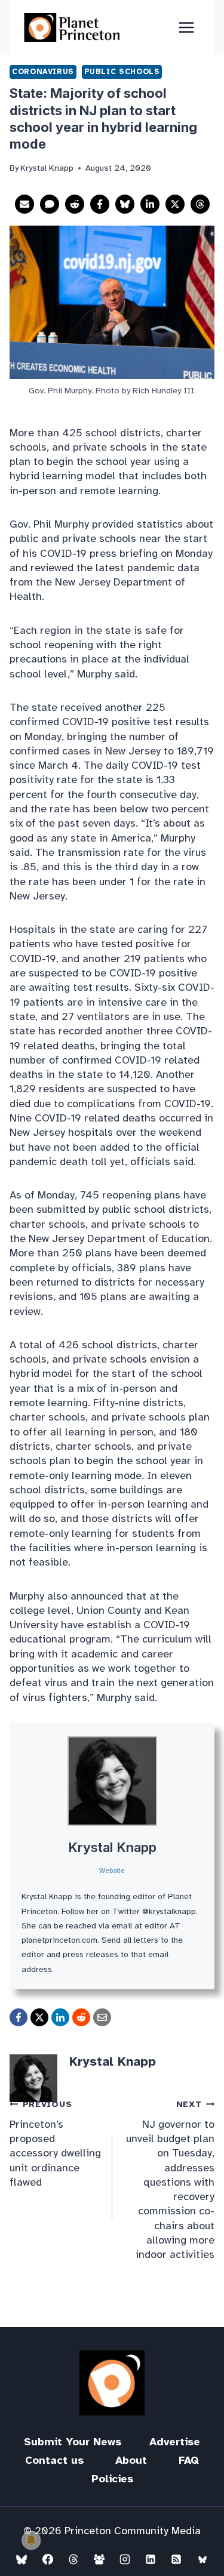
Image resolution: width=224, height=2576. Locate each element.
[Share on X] (175, 204)
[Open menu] (186, 27)
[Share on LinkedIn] (150, 204)
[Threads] (73, 2559)
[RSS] (176, 2559)
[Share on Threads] (200, 204)
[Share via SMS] (50, 204)
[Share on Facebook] (100, 204)
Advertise (175, 2442)
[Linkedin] (151, 2559)
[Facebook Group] (99, 2559)
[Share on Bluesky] (125, 204)
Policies (112, 2479)
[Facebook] (48, 2559)
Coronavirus (43, 72)
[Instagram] (125, 2559)
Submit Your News (73, 2442)
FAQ (189, 2460)
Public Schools (122, 72)
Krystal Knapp (112, 1847)
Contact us (54, 2460)
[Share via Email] (24, 204)
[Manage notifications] (31, 2540)
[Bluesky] (22, 2559)
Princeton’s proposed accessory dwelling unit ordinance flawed (55, 2143)
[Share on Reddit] (75, 204)
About (131, 2460)
